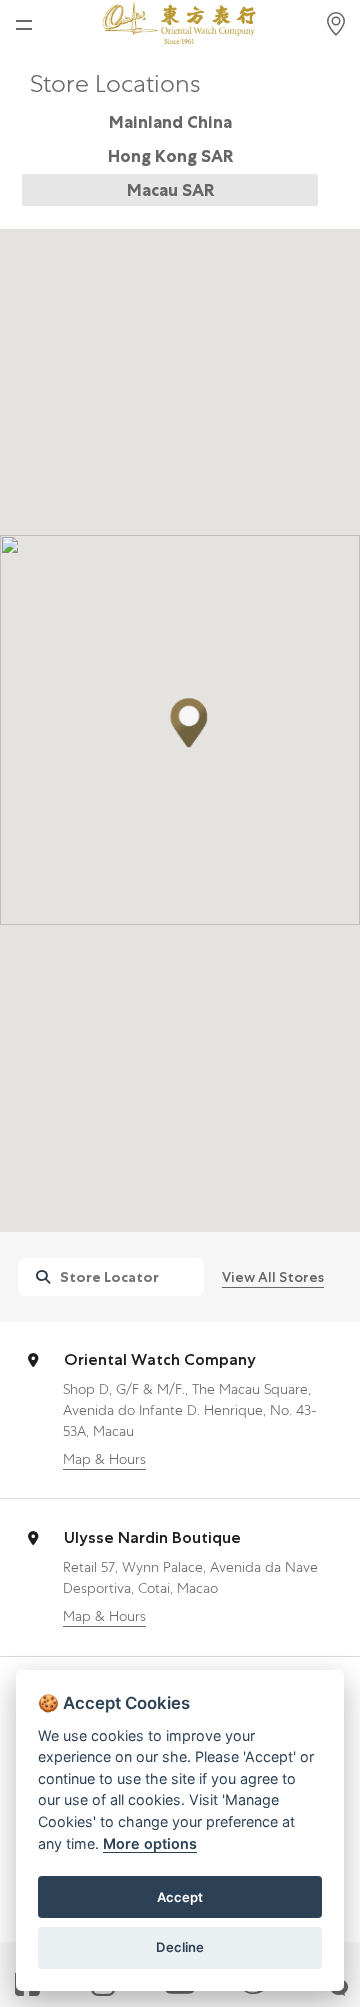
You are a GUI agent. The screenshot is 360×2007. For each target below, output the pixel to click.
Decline (180, 1947)
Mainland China (170, 122)
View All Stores (273, 1277)
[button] (189, 723)
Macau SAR (170, 190)
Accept (180, 1897)
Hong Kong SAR (170, 156)
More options (150, 1843)
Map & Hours (104, 1459)
